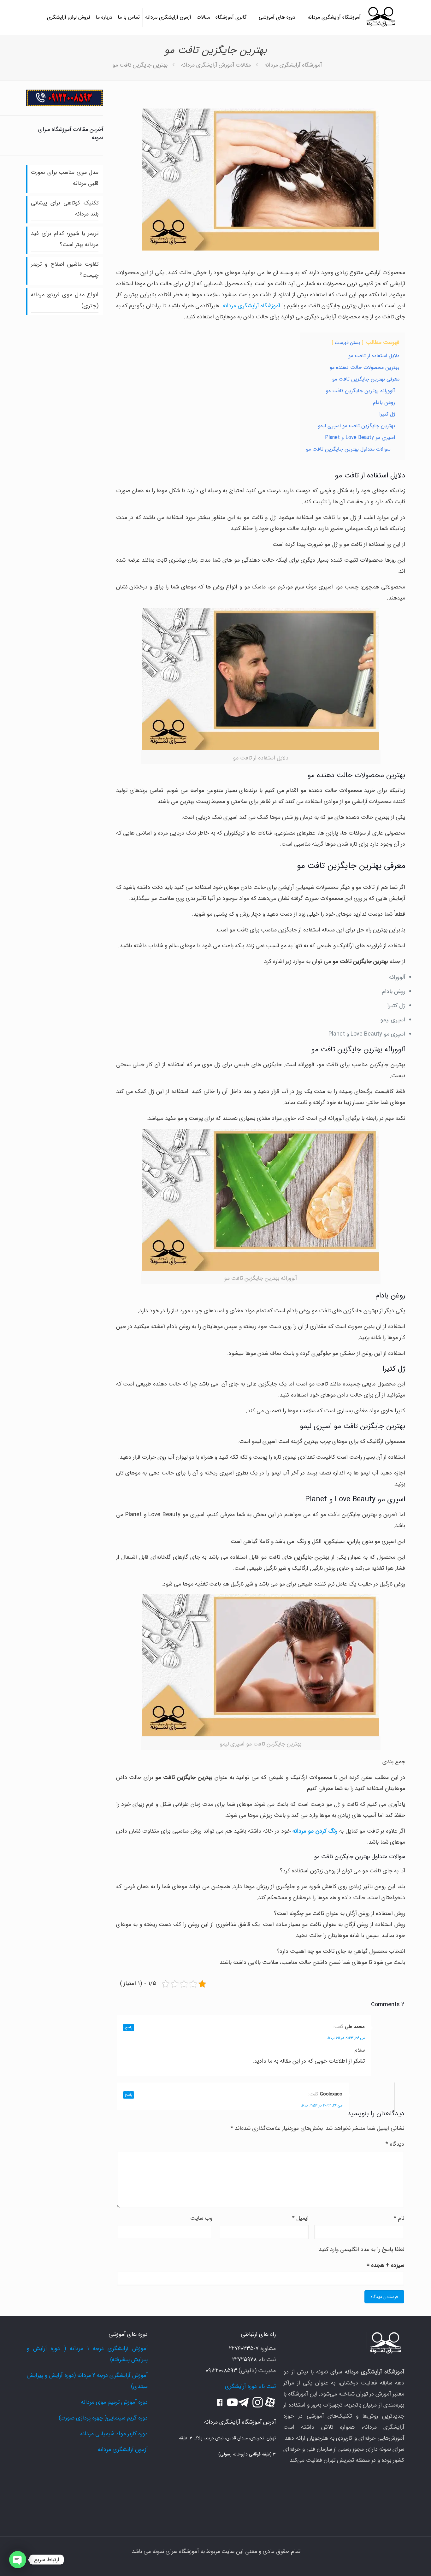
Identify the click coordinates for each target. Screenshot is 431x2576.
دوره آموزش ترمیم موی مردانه (114, 2402)
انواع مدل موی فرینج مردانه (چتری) (65, 300)
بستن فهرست (348, 343)
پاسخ (129, 2027)
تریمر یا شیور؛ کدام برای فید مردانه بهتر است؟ (65, 239)
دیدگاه (395, 2144)
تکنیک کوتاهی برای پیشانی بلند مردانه (65, 208)
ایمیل (300, 2218)
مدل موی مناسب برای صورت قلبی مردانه (65, 178)
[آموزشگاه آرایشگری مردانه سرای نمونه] (381, 17)
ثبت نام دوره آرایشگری (250, 2386)
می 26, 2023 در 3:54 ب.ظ (322, 2105)
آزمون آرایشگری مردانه (123, 2449)
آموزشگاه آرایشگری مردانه (293, 65)
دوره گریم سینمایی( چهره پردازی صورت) (103, 2418)
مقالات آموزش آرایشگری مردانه (216, 65)
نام (399, 2218)
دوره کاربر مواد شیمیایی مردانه (114, 2434)
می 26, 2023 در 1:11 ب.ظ (346, 2038)
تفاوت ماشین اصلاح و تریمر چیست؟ (65, 270)
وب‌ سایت (201, 2218)
